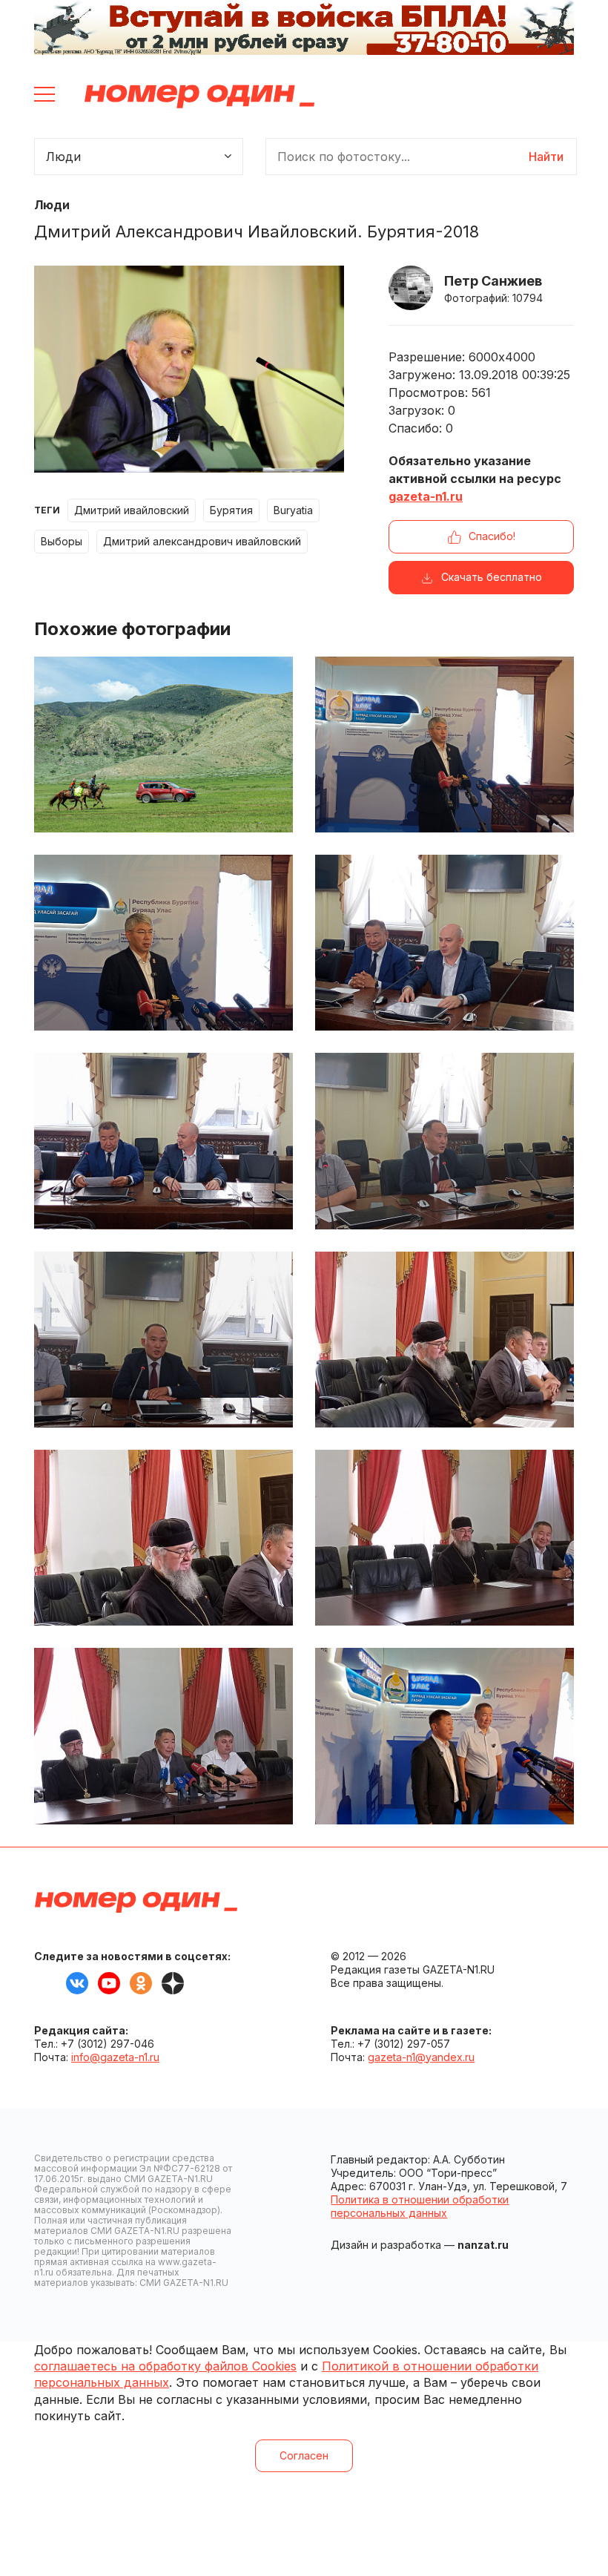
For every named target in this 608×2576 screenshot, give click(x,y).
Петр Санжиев (493, 281)
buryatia (293, 510)
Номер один (199, 96)
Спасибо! (492, 536)
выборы (62, 541)
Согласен (304, 2455)
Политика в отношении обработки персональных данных (420, 2206)
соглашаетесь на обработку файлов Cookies (165, 2366)
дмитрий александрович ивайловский (202, 541)
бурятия (231, 510)
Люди (52, 205)
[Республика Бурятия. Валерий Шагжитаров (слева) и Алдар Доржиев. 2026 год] (445, 1736)
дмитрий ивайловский (132, 510)
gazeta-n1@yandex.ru (421, 2057)
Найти (546, 157)
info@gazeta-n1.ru (115, 2057)
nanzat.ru (483, 2245)
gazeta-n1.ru (426, 496)
